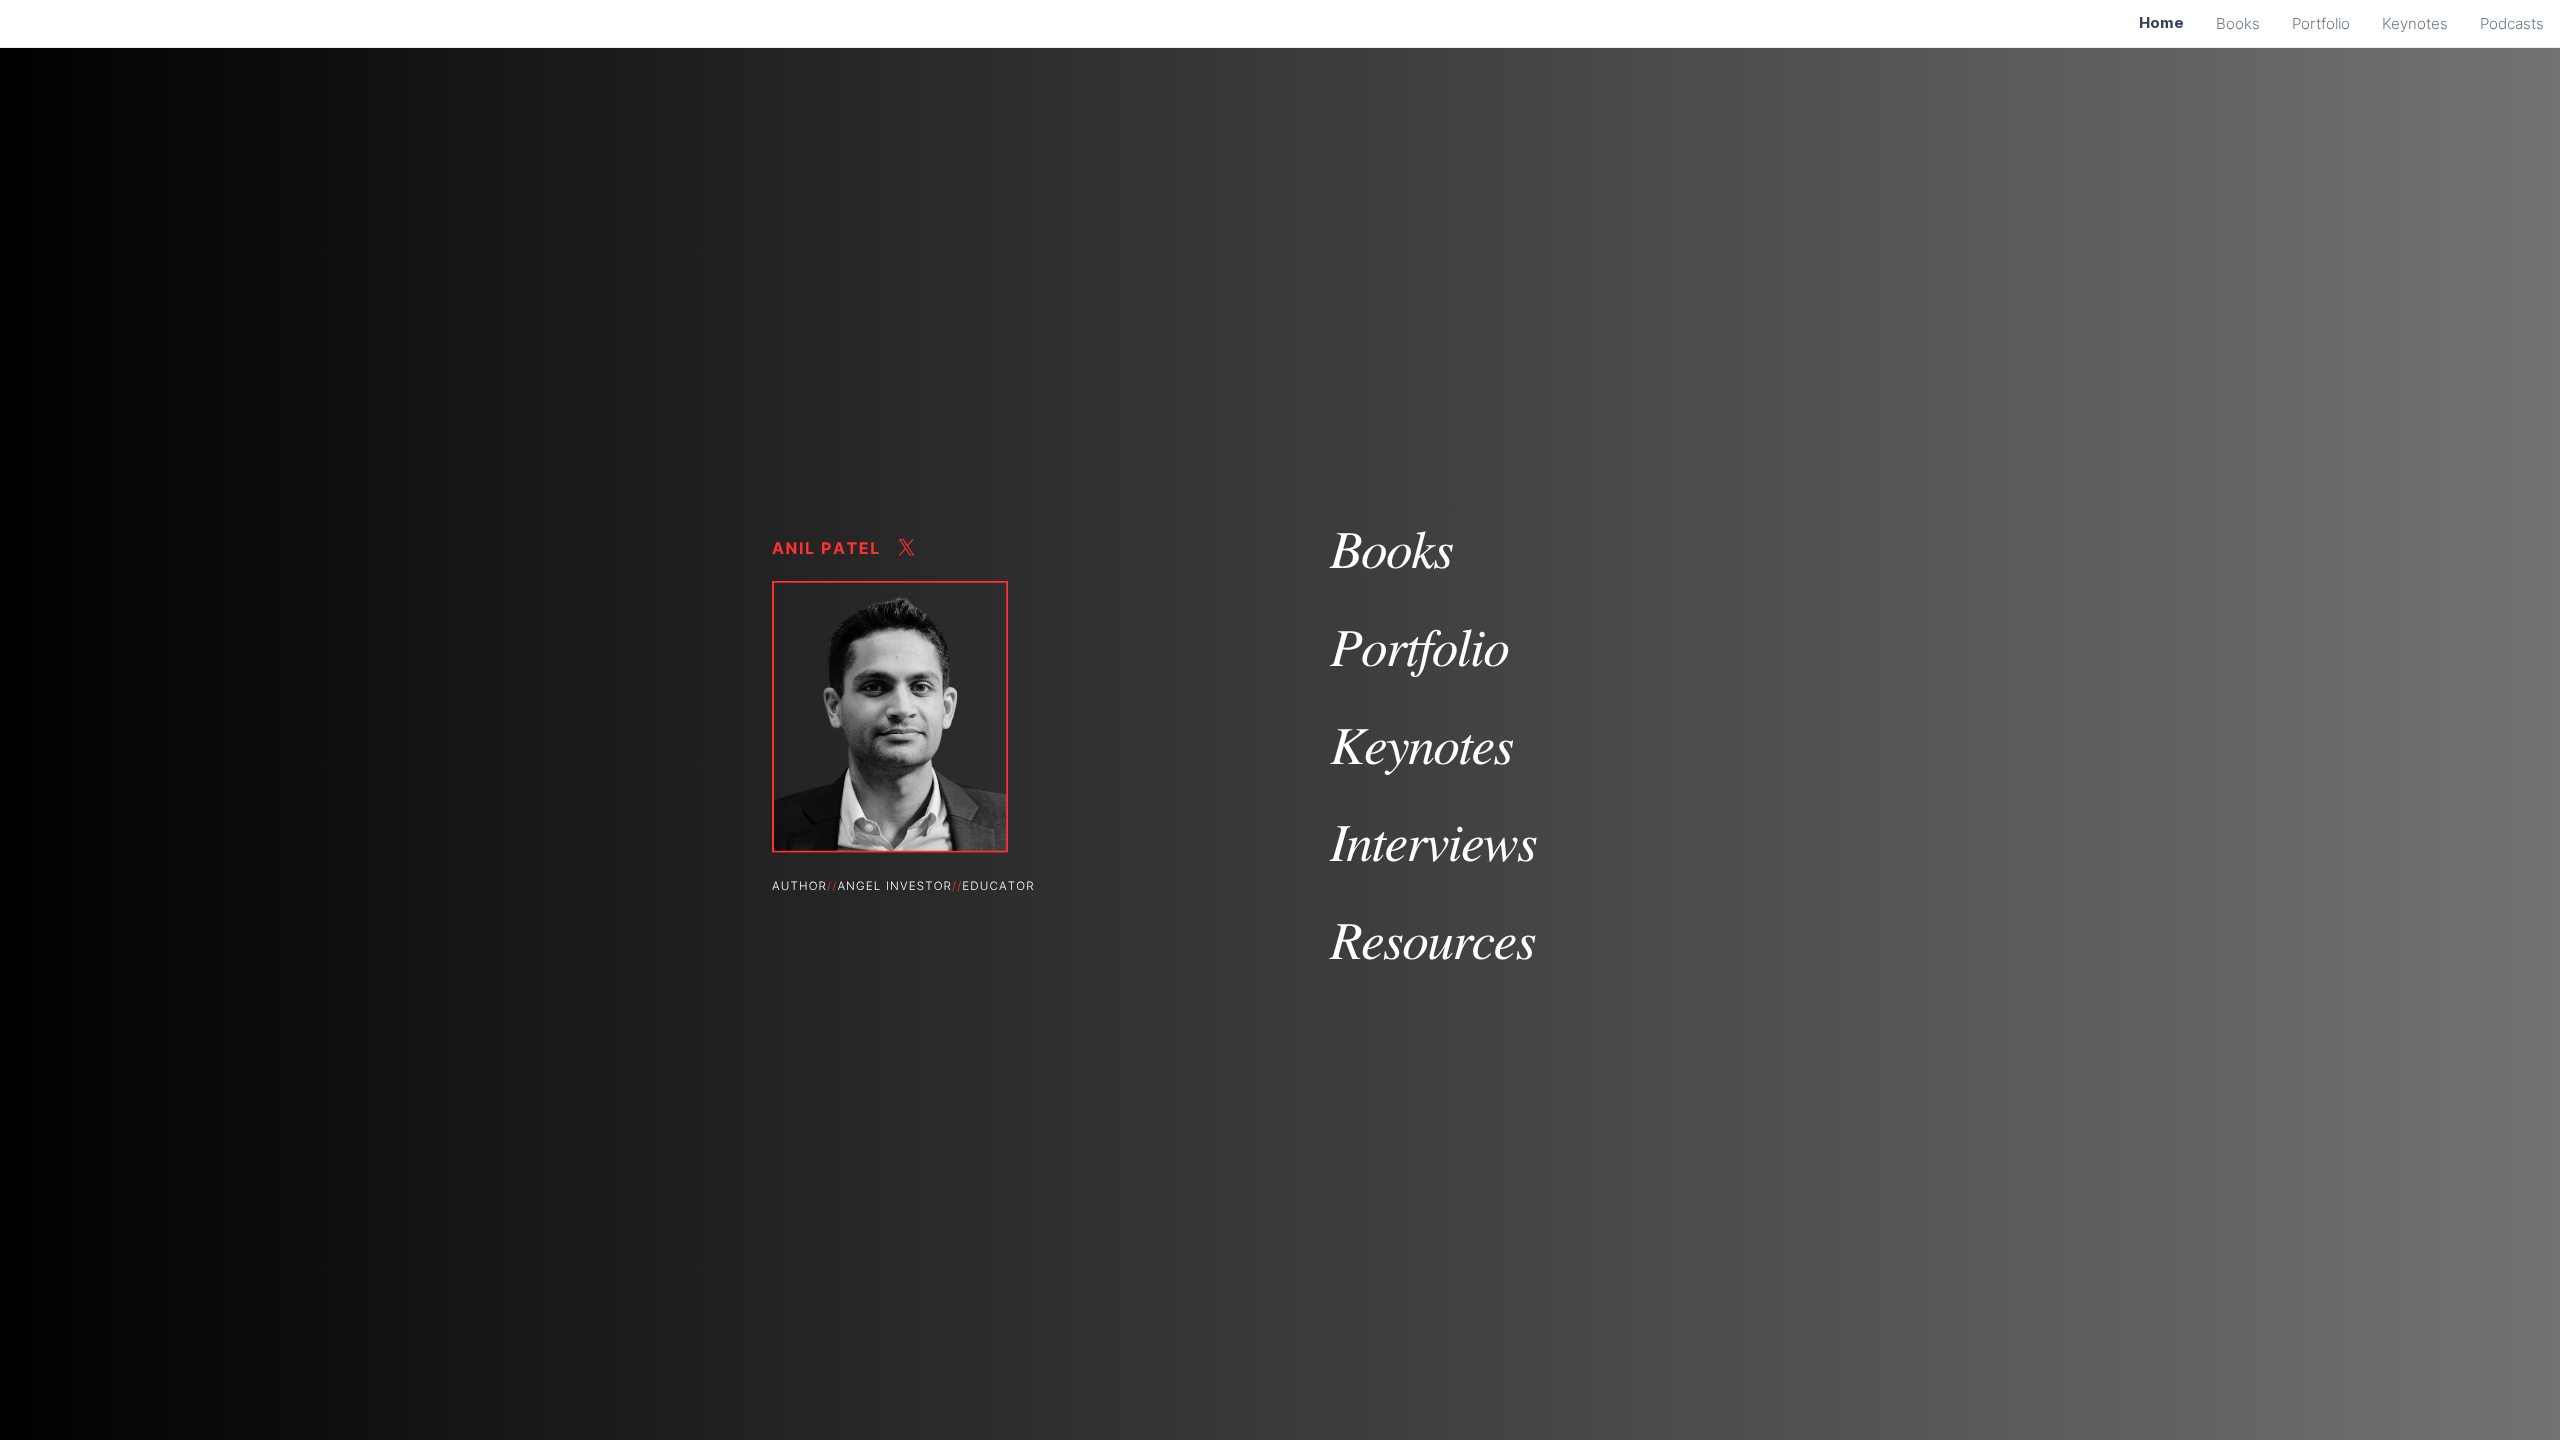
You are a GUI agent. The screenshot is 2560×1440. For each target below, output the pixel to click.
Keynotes (1421, 743)
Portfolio (1419, 645)
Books (1391, 547)
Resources (1432, 938)
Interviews (1433, 840)
